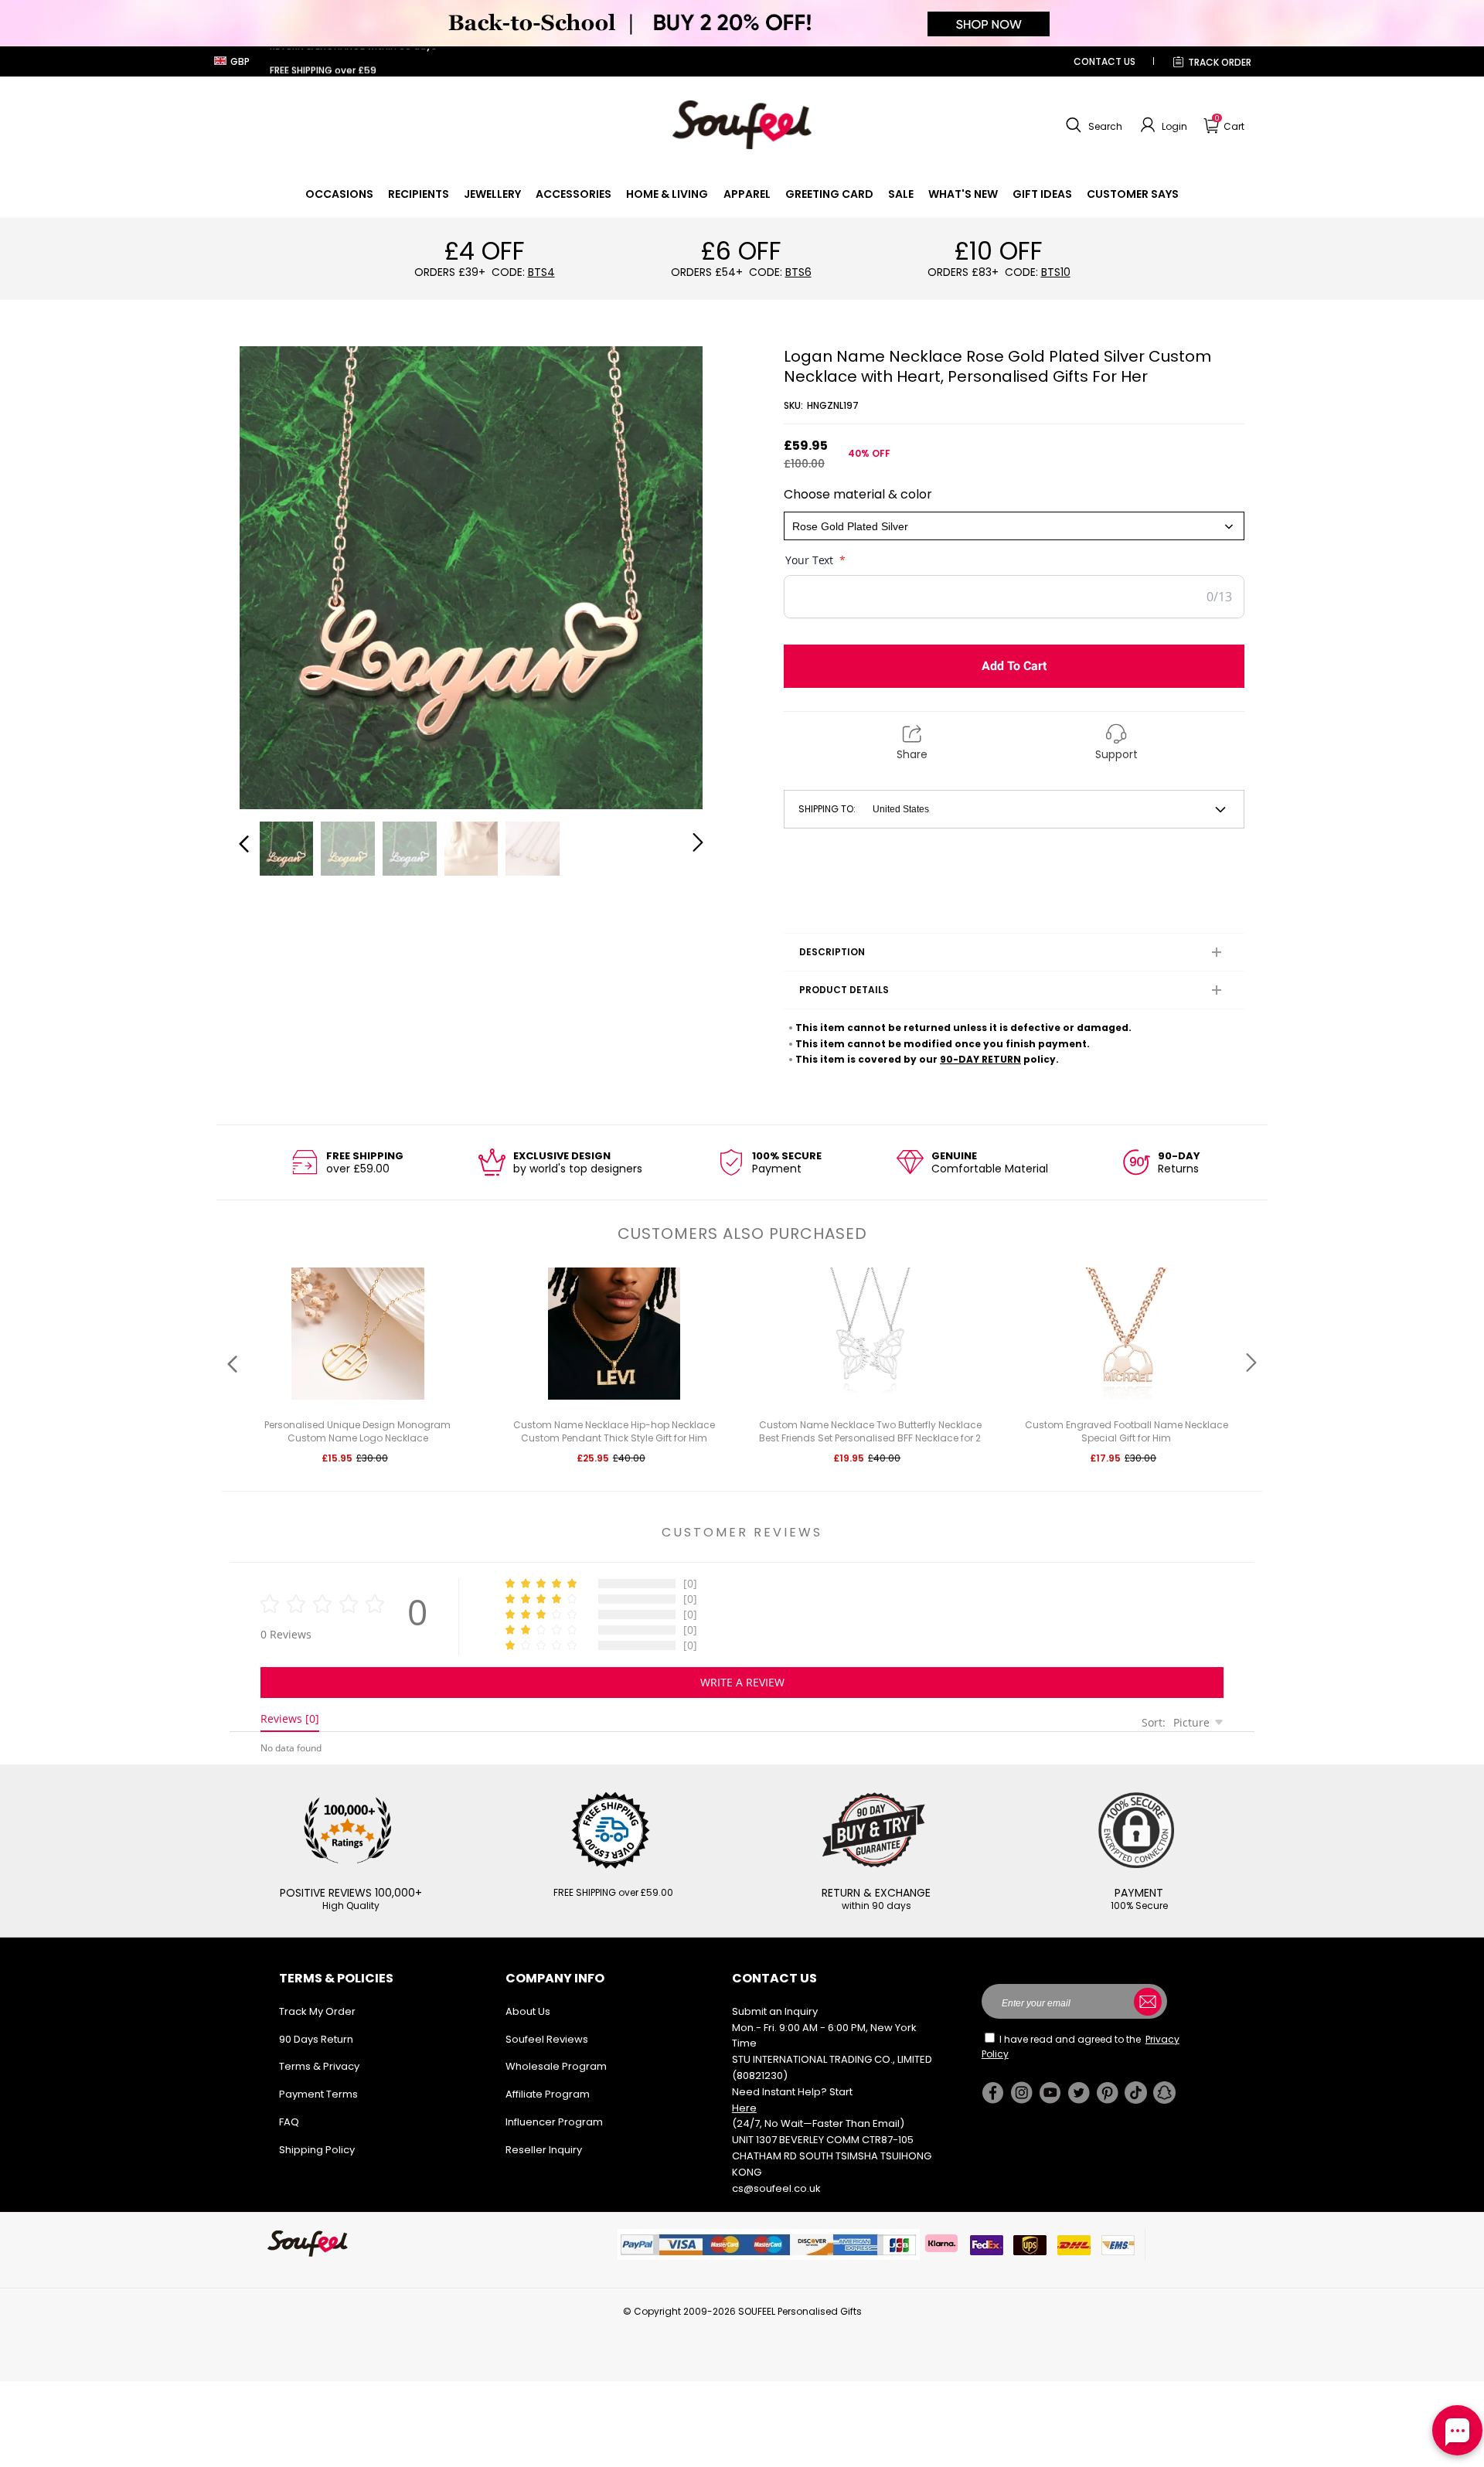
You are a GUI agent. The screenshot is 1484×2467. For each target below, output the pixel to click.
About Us (528, 2011)
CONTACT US (1104, 61)
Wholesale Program (556, 2066)
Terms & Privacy (319, 2066)
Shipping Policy (317, 2150)
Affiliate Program (548, 2094)
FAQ (289, 2122)
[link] (339, 194)
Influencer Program (554, 2122)
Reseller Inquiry (544, 2150)
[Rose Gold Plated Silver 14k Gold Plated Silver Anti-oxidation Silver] (1014, 526)
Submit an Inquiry (775, 2011)
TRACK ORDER (1220, 62)
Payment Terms (318, 2094)
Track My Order (317, 2011)
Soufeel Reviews (547, 2039)
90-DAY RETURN (980, 1059)
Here (744, 2108)
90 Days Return (316, 2039)
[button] (1092, 125)
